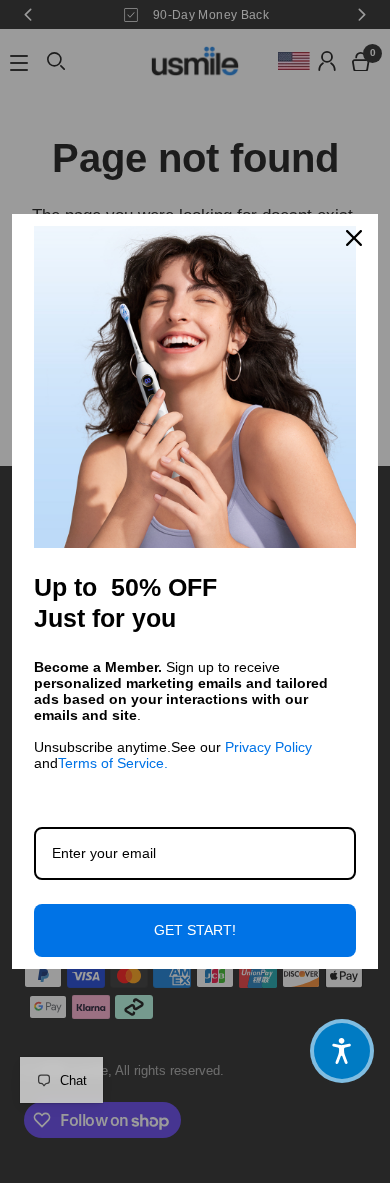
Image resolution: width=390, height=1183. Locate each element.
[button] (342, 1051)
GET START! (195, 930)
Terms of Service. (113, 763)
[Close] (354, 238)
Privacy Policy (268, 747)
